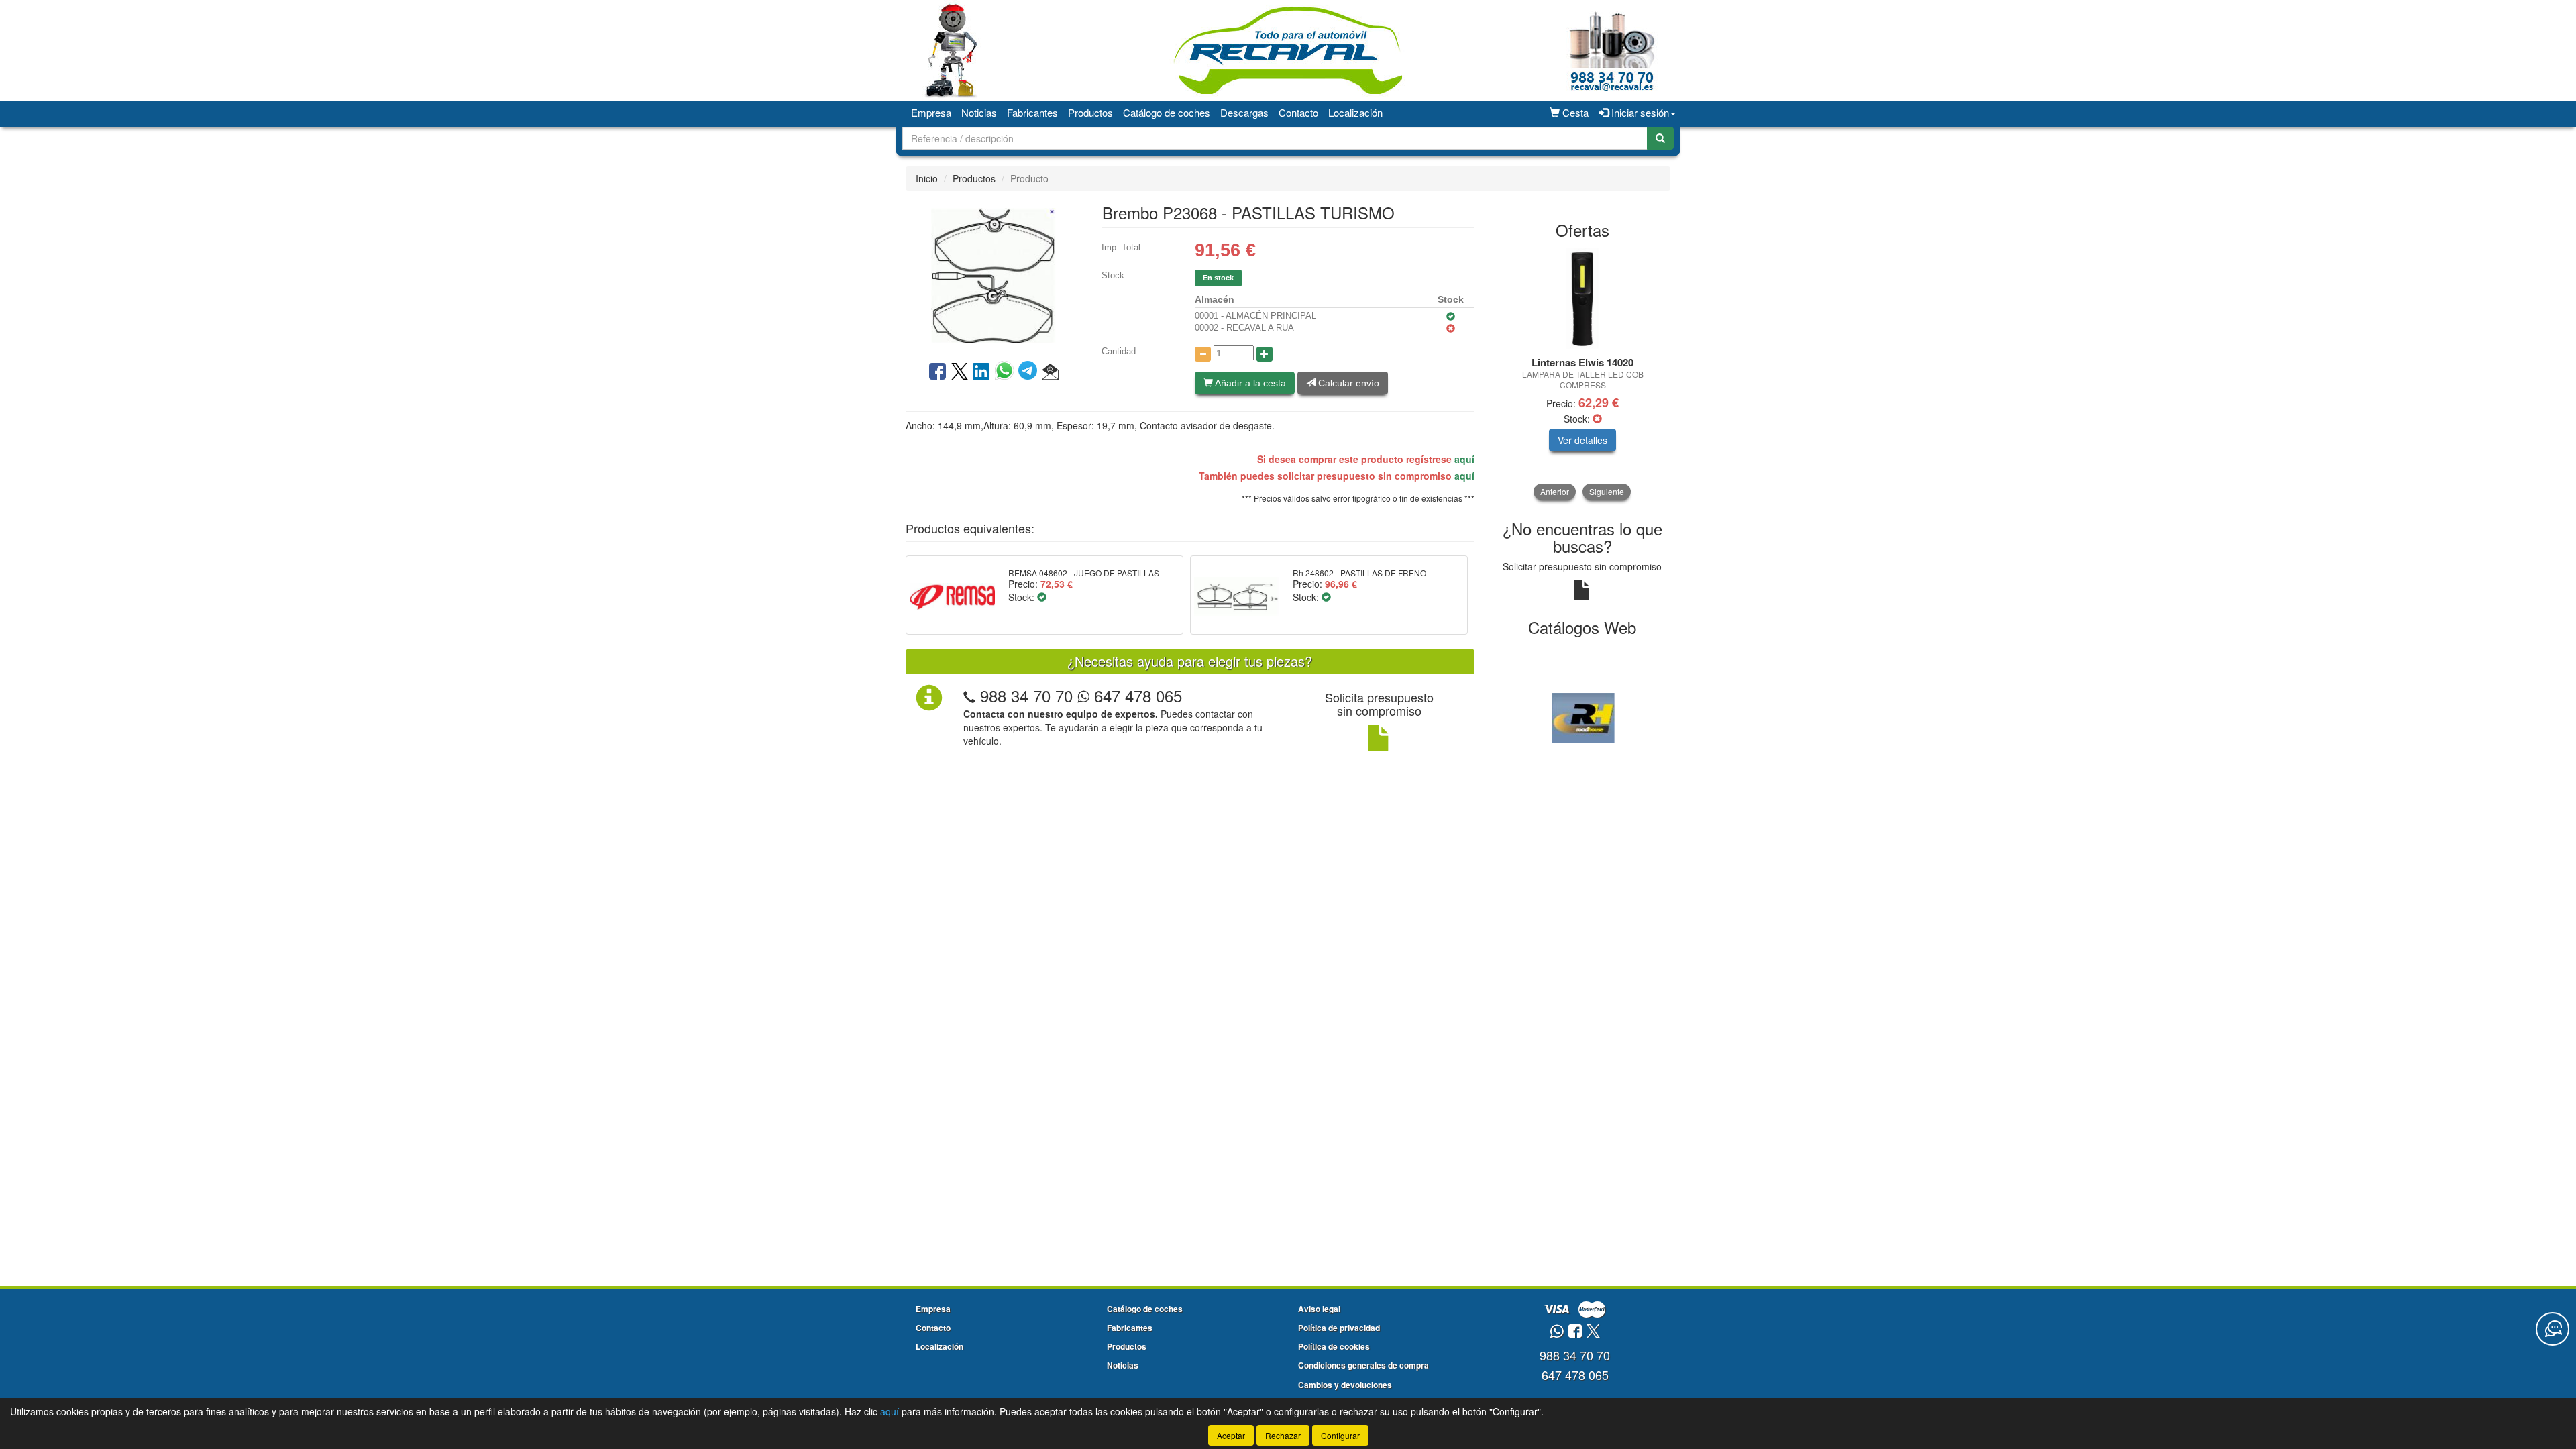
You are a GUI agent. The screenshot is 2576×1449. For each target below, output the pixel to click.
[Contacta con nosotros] (2553, 1329)
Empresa (931, 112)
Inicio (927, 178)
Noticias (979, 112)
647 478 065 (1136, 695)
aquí (1464, 459)
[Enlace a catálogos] (1583, 716)
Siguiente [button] (1607, 491)
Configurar (1340, 1435)
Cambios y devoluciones (1345, 1385)
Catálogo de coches (1167, 112)
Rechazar (1283, 1435)
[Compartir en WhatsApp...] (1007, 372)
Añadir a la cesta (1249, 383)
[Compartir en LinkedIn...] (981, 372)
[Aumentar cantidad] (1265, 354)
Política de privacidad (1339, 1328)
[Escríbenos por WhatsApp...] (1557, 1332)
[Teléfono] (969, 695)
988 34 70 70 (1026, 695)
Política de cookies (1334, 1346)
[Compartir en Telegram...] (1030, 372)
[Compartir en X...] (960, 372)
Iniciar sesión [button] (1639, 112)
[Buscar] (1660, 138)
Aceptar (1231, 1435)
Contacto (1298, 112)
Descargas (1244, 112)
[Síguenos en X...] (1593, 1332)
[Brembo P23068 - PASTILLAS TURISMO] (994, 274)
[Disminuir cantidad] (1203, 354)
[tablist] (1583, 374)
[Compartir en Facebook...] (937, 372)
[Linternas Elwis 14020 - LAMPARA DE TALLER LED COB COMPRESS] (1583, 299)
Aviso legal (1319, 1309)
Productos (1090, 112)
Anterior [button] (1555, 491)
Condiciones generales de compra (1363, 1365)
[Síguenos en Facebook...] (1575, 1332)
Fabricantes (1032, 112)
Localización (1355, 112)
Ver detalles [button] (1582, 440)
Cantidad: (1120, 351)
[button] (1050, 372)
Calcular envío (1347, 383)
